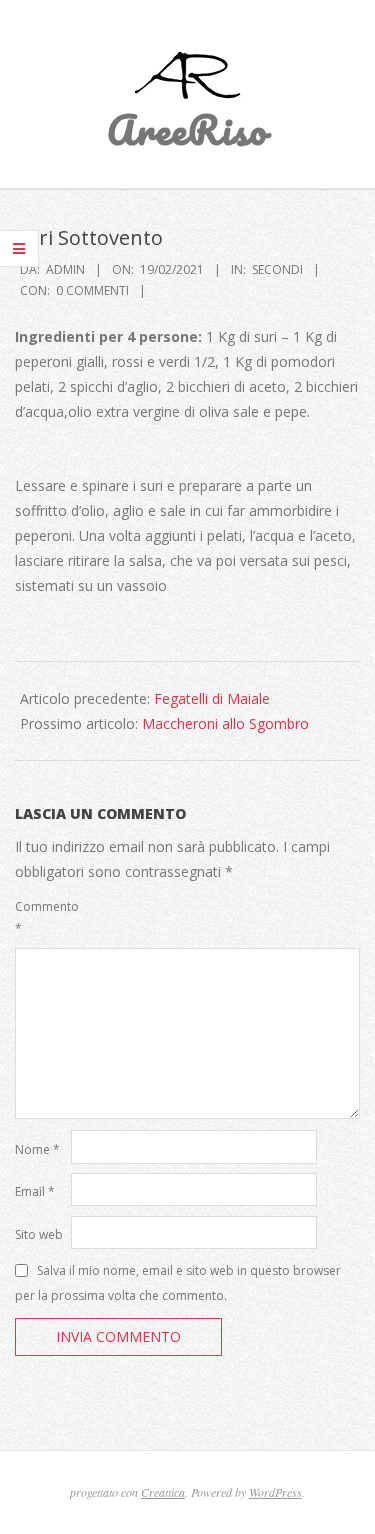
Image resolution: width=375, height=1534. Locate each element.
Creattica (163, 1492)
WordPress (275, 1492)
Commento (41, 917)
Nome (37, 1149)
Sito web (39, 1234)
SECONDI (277, 269)
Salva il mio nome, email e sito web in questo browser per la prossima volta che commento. (178, 1282)
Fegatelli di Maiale (212, 698)
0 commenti (92, 290)
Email (35, 1191)
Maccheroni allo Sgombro (225, 723)
